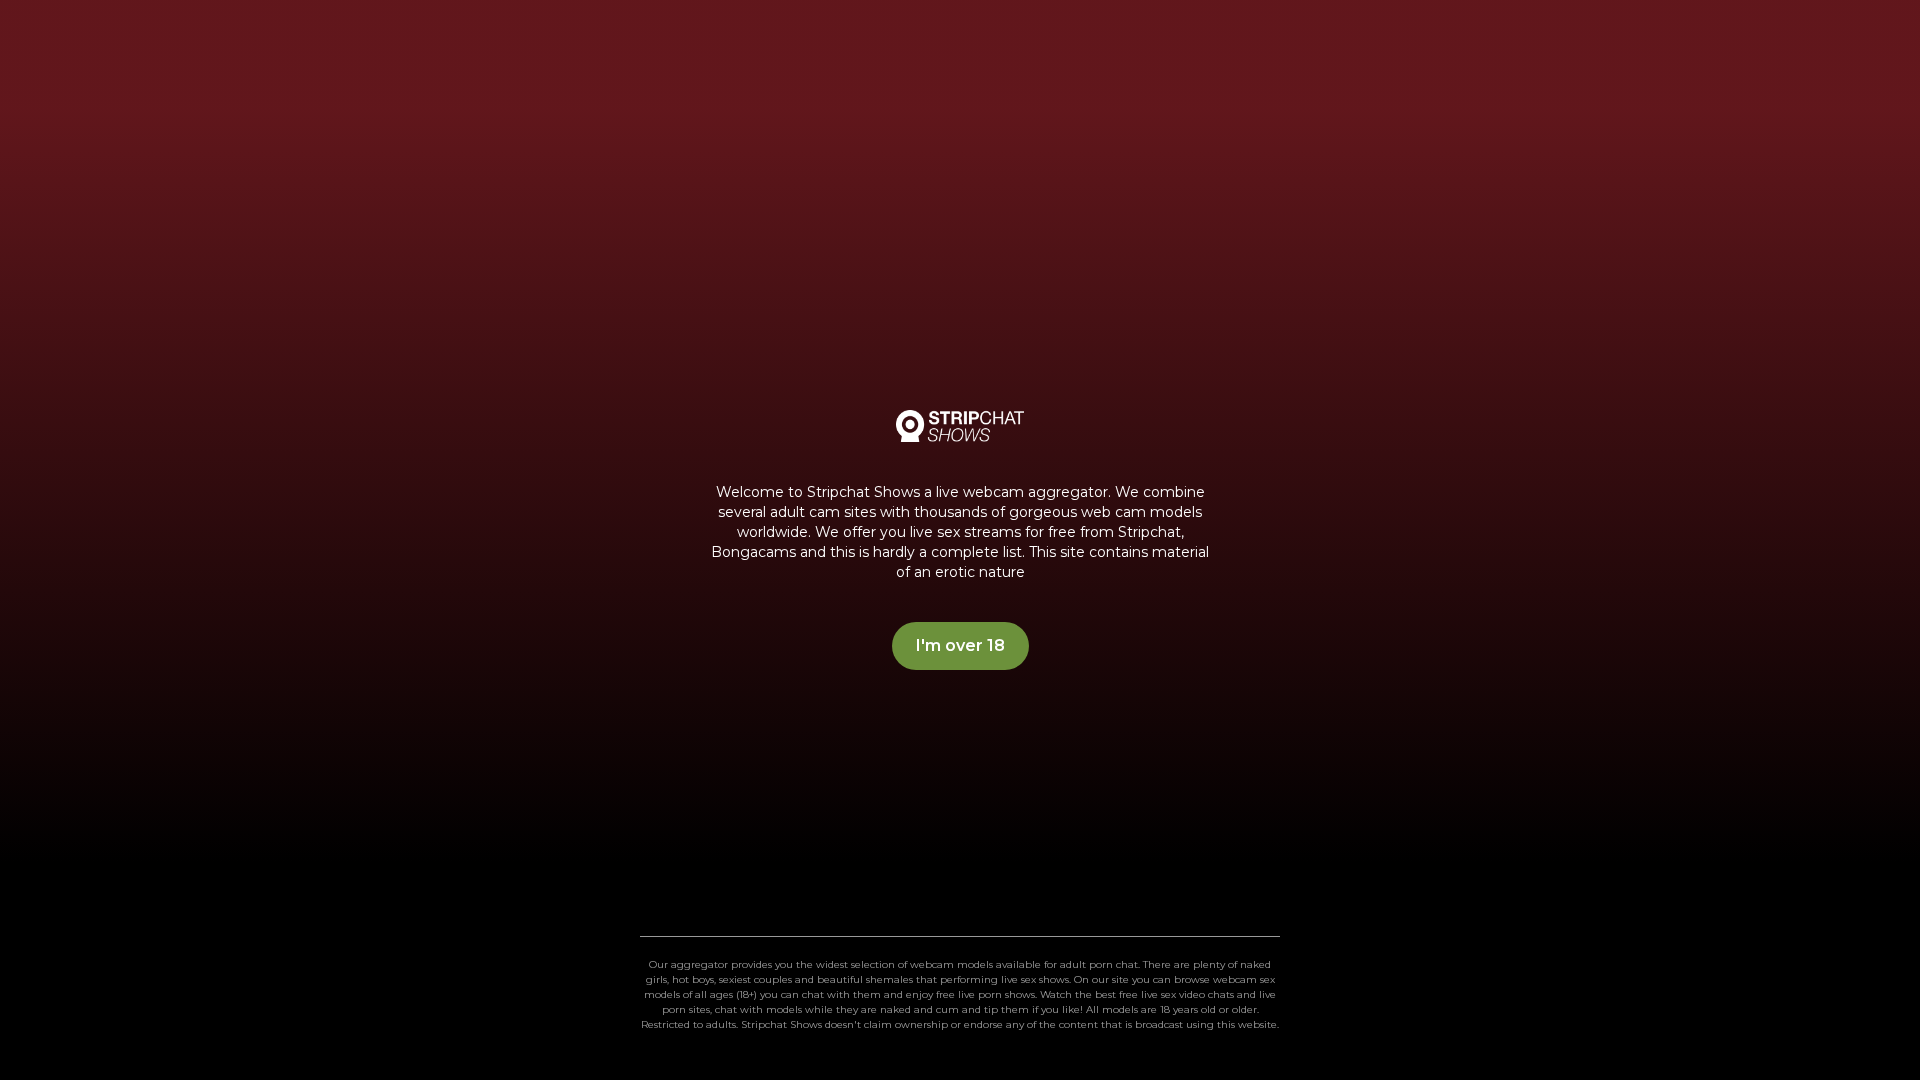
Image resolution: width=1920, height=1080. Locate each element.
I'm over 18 (960, 645)
